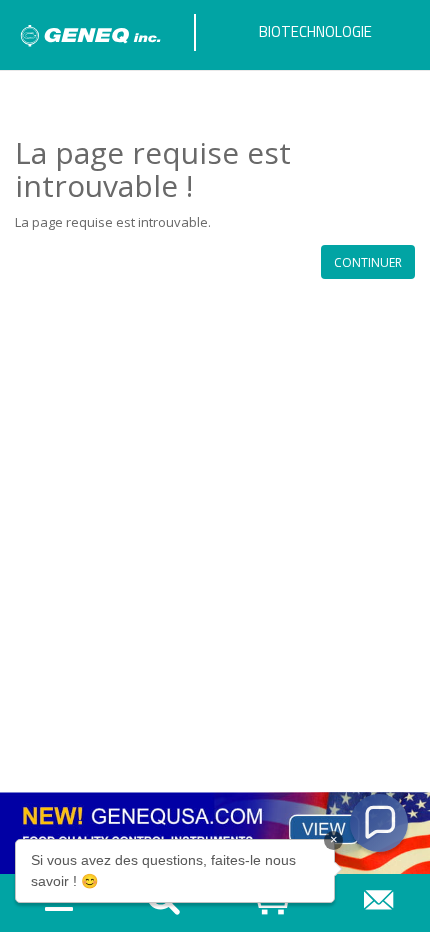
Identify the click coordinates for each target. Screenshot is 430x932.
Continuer (368, 262)
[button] (379, 823)
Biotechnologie (315, 31)
